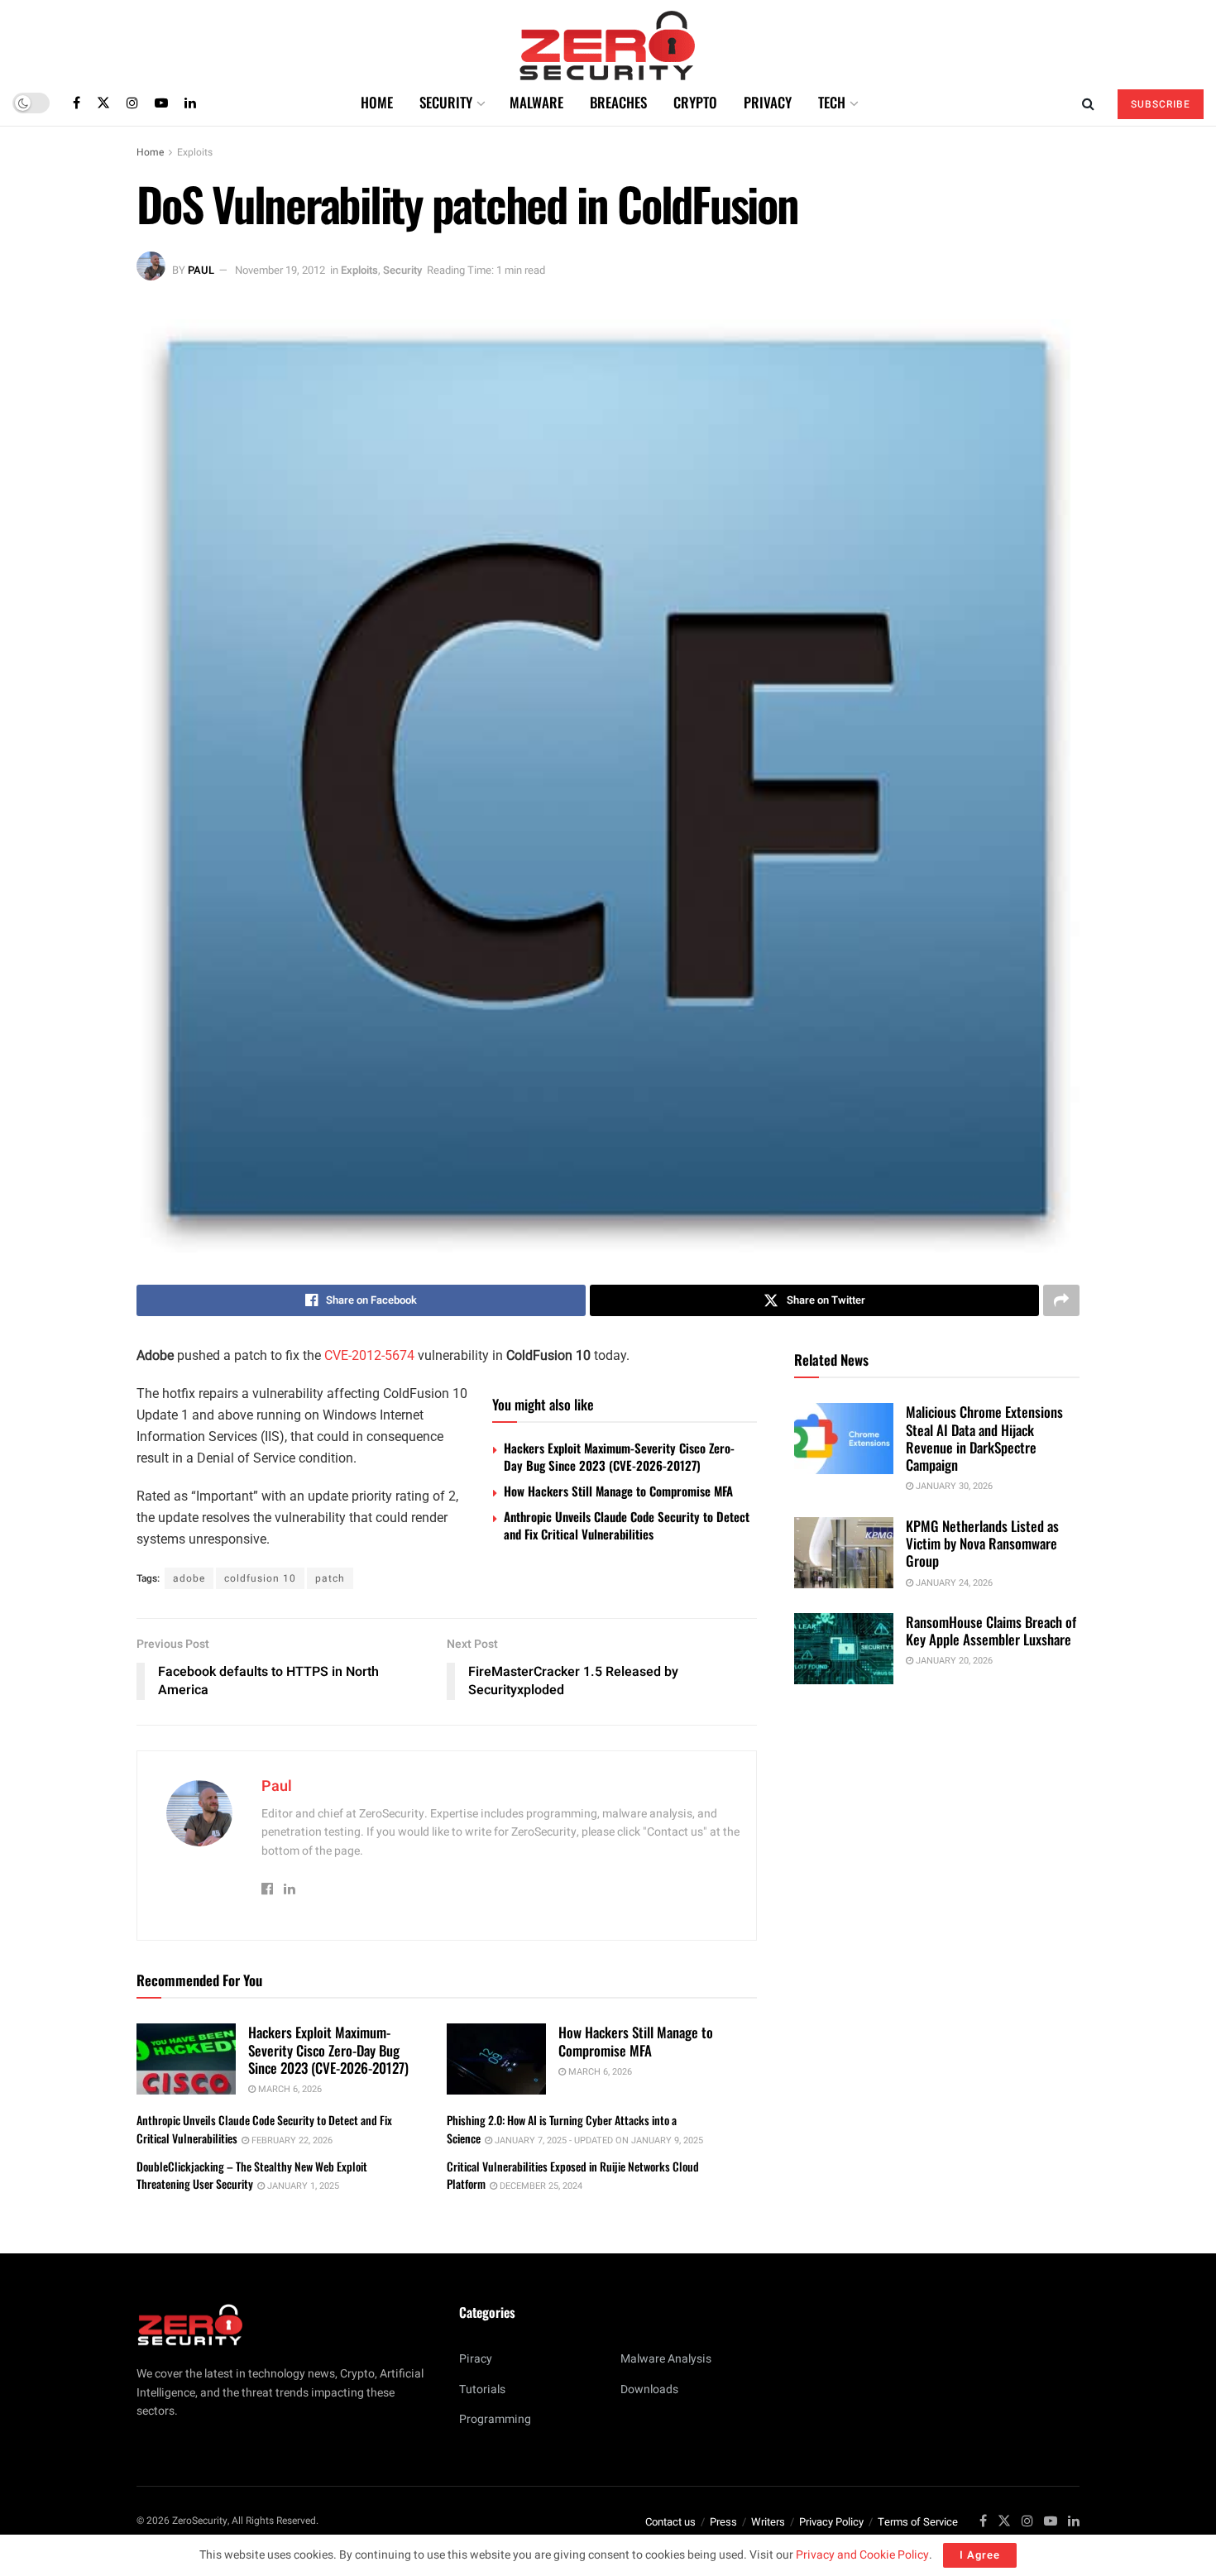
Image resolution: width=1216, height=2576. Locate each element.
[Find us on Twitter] (103, 103)
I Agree (980, 2555)
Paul (201, 270)
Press (723, 2522)
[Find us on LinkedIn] (190, 103)
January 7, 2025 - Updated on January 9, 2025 (598, 2140)
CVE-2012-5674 (369, 1355)
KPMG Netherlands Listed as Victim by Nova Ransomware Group (982, 1544)
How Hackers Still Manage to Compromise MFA (618, 1491)
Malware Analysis (666, 2359)
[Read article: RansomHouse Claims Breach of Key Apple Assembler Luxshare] (844, 1649)
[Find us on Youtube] (161, 103)
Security (446, 102)
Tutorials (482, 2389)
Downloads (649, 2389)
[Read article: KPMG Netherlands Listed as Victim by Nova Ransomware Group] (844, 1553)
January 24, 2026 (953, 1583)
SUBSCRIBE (1161, 104)
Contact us (670, 2522)
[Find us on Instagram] (132, 103)
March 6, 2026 (289, 2089)
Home (377, 102)
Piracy (476, 2359)
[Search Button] (1088, 103)
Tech (832, 102)
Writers (768, 2522)
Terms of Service (918, 2522)
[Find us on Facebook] (77, 103)
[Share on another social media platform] (1061, 1300)
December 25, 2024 (540, 2186)
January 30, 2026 (953, 1486)
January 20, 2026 (953, 1661)
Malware (536, 102)
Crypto (695, 102)
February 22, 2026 (291, 2140)
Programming (495, 2419)
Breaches (618, 102)
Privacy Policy (831, 2522)
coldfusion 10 (260, 1578)
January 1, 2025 (302, 2186)
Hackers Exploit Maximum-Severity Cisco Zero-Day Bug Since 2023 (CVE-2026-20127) (619, 1456)
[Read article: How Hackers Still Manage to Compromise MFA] (496, 2059)
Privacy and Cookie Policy (862, 2555)
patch (330, 1578)
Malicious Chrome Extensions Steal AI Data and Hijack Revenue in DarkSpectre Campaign (984, 1438)
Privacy (768, 102)
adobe (189, 1578)
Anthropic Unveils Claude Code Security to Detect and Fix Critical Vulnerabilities (627, 1525)
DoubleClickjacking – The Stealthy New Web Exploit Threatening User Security (252, 2175)
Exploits (195, 152)
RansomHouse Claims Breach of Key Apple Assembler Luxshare (991, 1630)
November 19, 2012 (280, 270)
